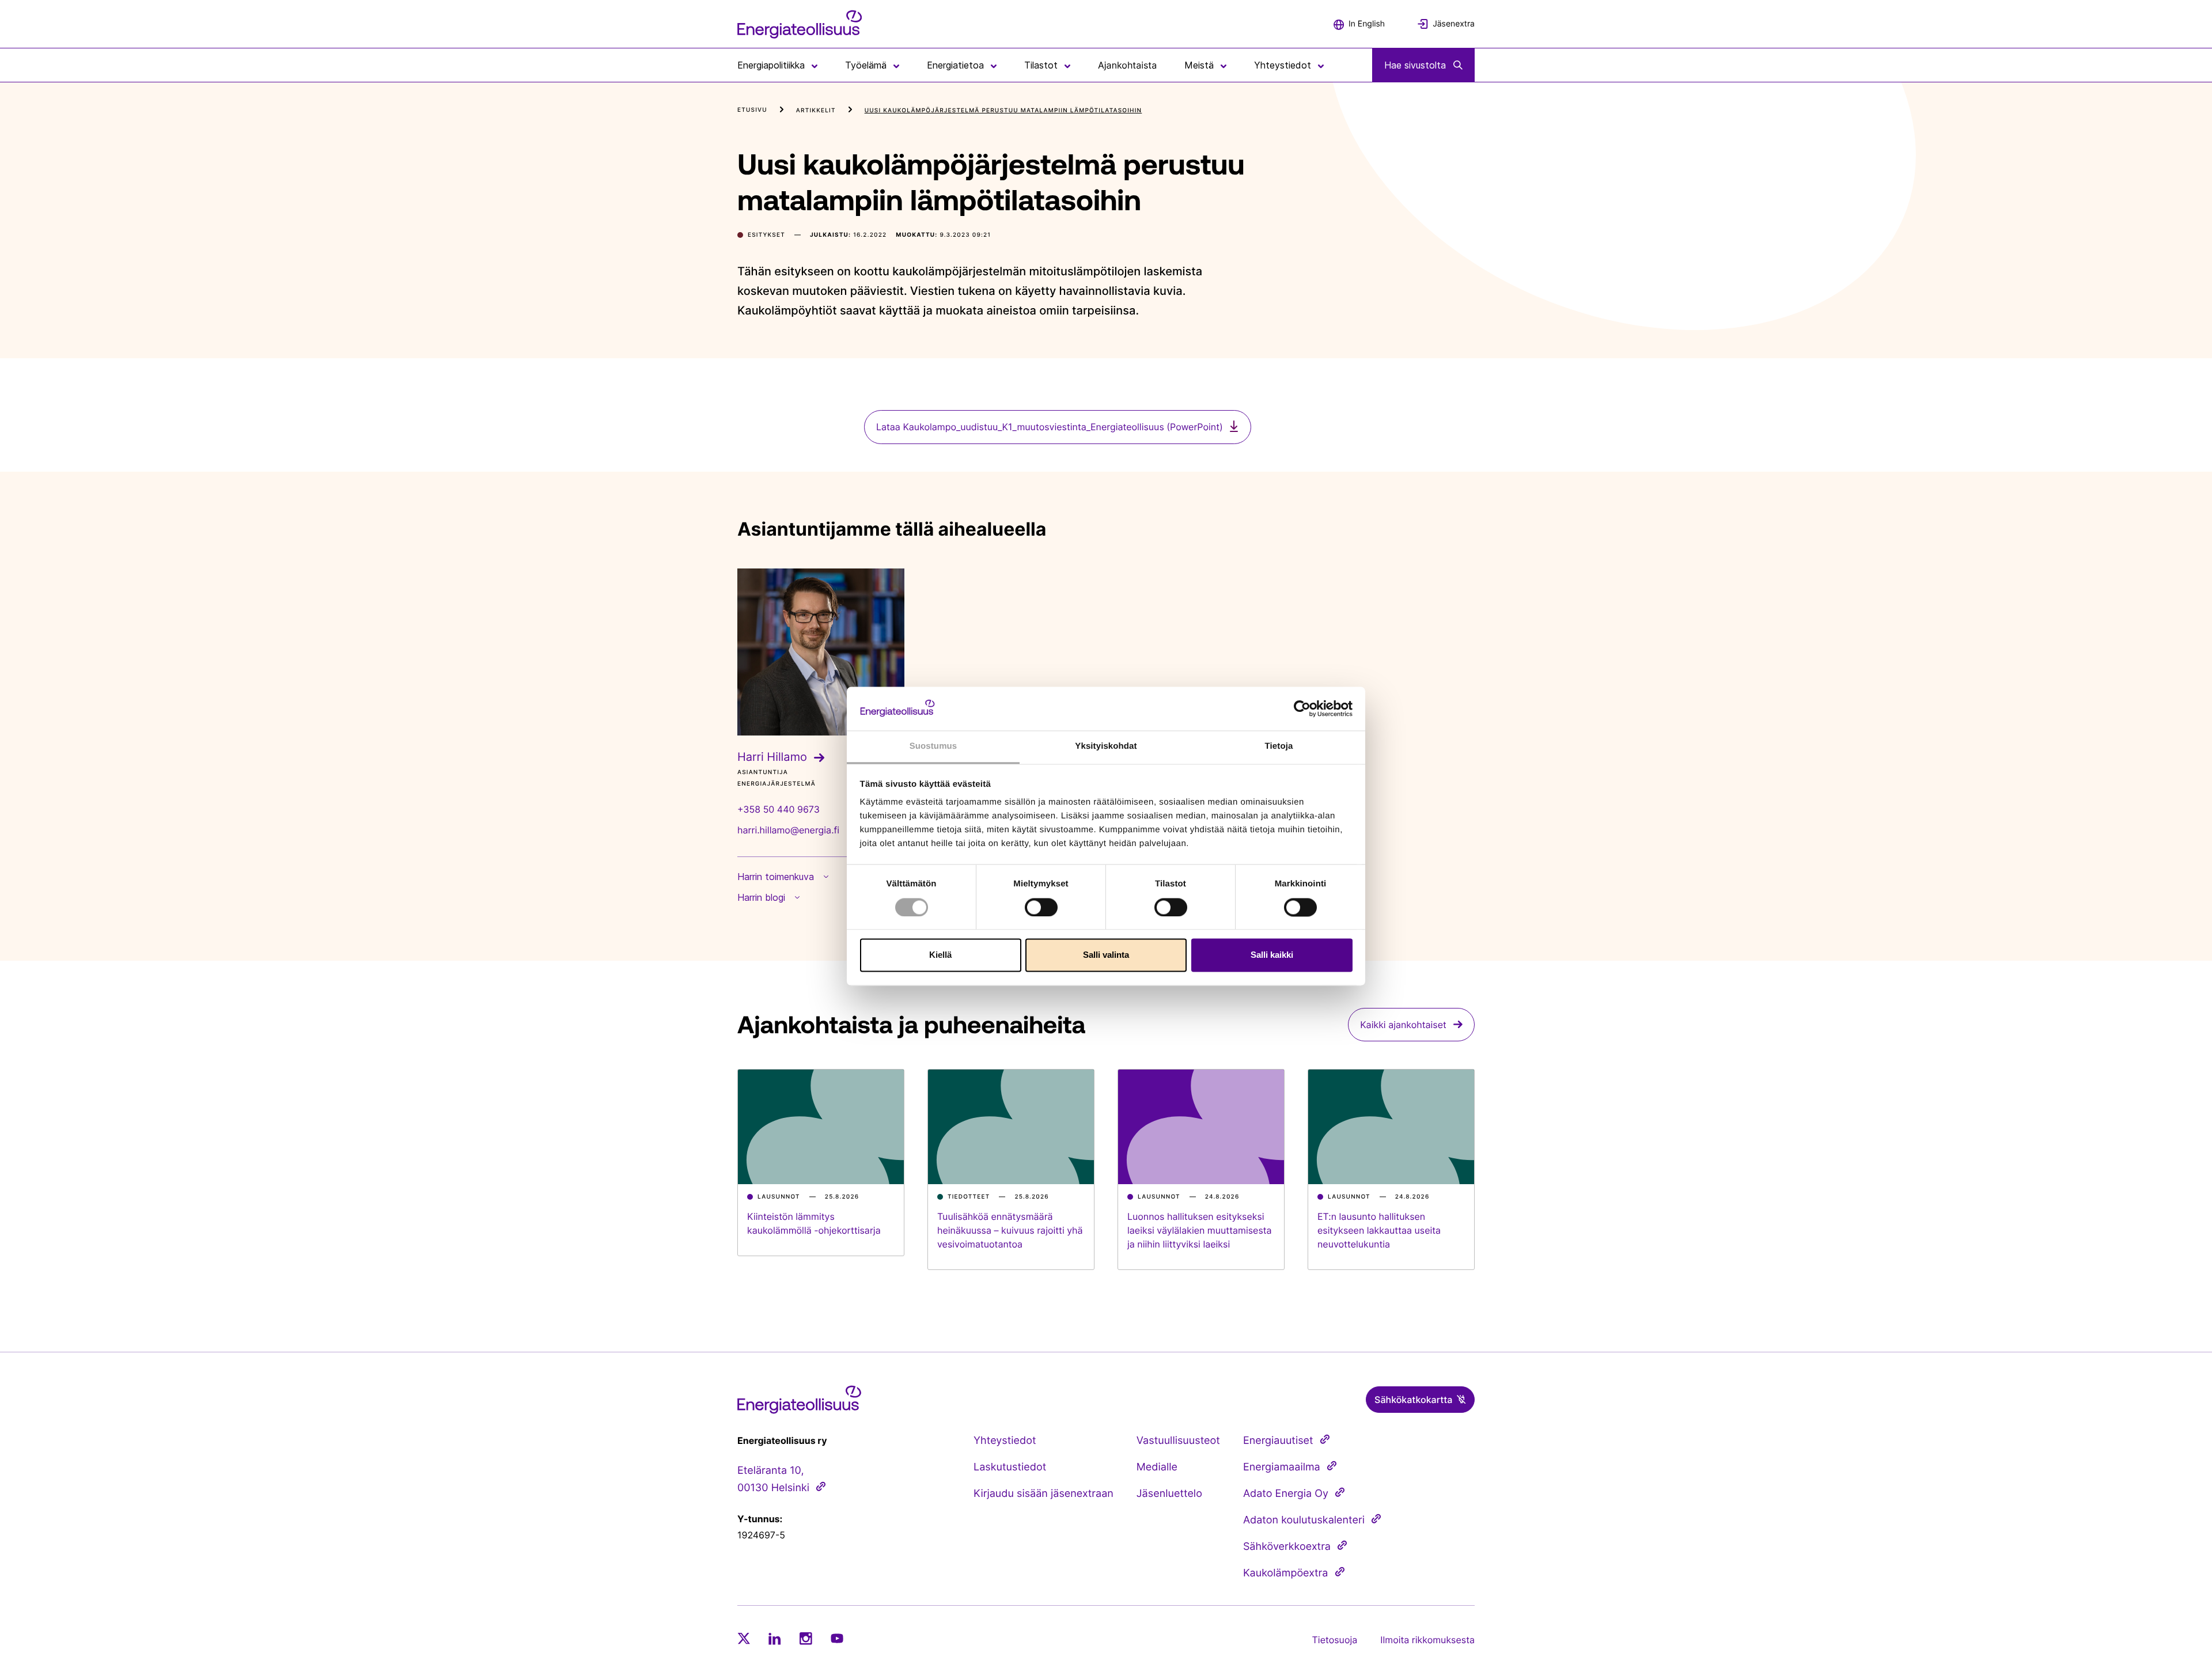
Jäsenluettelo (1169, 1494)
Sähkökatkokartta (1413, 1400)
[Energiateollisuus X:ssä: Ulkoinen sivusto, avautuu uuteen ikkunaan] (744, 1639)
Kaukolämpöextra (1286, 1573)
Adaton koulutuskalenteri (1304, 1520)
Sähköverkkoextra (1287, 1547)
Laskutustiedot (1010, 1467)
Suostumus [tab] (933, 747)
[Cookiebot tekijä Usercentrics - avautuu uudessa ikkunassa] (1302, 708)
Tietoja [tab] (1279, 747)
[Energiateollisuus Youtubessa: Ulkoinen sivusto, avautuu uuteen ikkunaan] (837, 1638)
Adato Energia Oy (1286, 1494)
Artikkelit (816, 111)
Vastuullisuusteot (1178, 1441)
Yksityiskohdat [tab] (1106, 747)
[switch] (1041, 907)
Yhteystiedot (1005, 1441)
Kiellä (940, 955)
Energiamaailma (1282, 1467)
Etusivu (752, 110)
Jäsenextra (1454, 24)
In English (1367, 24)
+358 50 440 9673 (779, 809)
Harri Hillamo (772, 757)
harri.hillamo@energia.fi (788, 830)
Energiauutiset (1278, 1441)
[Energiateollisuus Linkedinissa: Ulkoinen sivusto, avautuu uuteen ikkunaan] (775, 1639)
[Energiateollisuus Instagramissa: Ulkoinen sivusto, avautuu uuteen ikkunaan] (806, 1638)
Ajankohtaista (1127, 65)
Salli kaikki (1272, 955)
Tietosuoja (1335, 1640)
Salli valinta (1106, 955)
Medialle (1157, 1467)
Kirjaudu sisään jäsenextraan (1043, 1494)
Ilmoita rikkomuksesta (1427, 1640)
